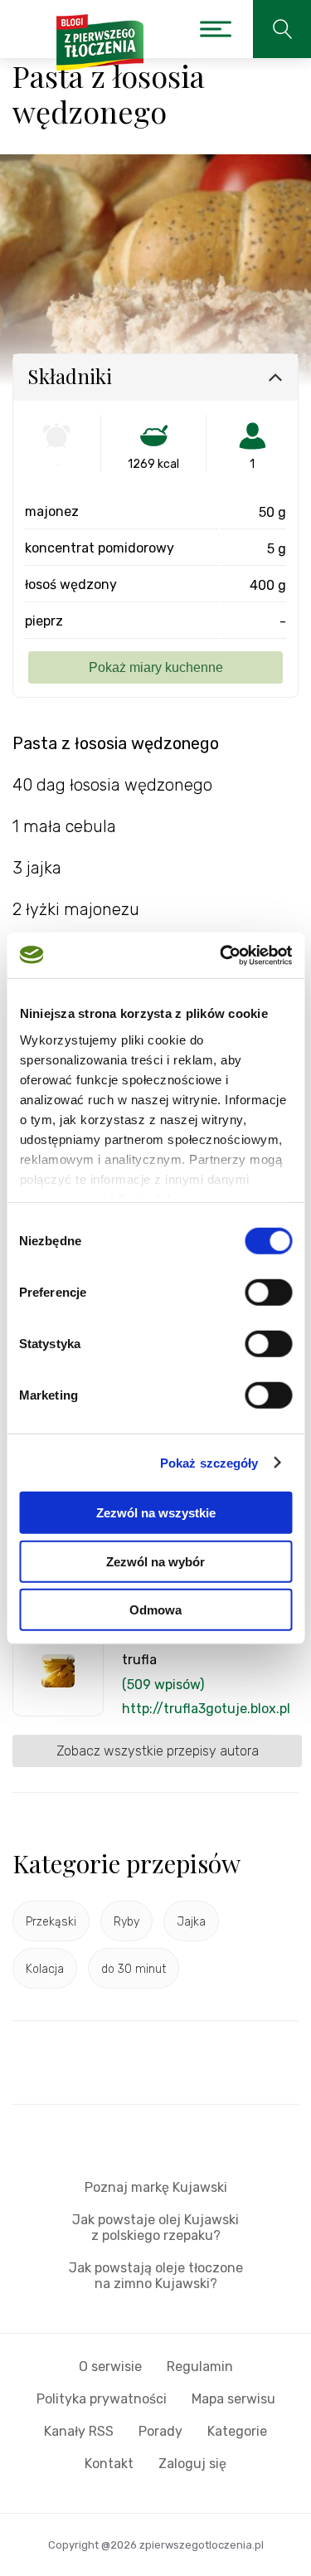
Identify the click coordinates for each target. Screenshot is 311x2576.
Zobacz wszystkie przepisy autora (158, 1751)
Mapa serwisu (233, 2399)
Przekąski (51, 1922)
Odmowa (155, 1610)
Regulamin (200, 2367)
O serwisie (110, 2367)
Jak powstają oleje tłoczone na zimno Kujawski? (156, 2276)
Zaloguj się (192, 2464)
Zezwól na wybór (155, 1561)
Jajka (191, 1922)
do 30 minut (134, 1969)
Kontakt (109, 2464)
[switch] (268, 1293)
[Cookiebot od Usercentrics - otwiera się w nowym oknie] (221, 955)
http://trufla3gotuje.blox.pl (206, 1709)
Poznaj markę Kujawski (156, 2187)
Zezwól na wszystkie (156, 1513)
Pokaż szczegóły (209, 1462)
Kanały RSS (79, 2431)
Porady (160, 2431)
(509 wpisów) (163, 1685)
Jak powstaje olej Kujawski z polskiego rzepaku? (155, 2228)
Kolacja (45, 1969)
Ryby (126, 1922)
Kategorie (237, 2431)
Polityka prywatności (102, 2399)
